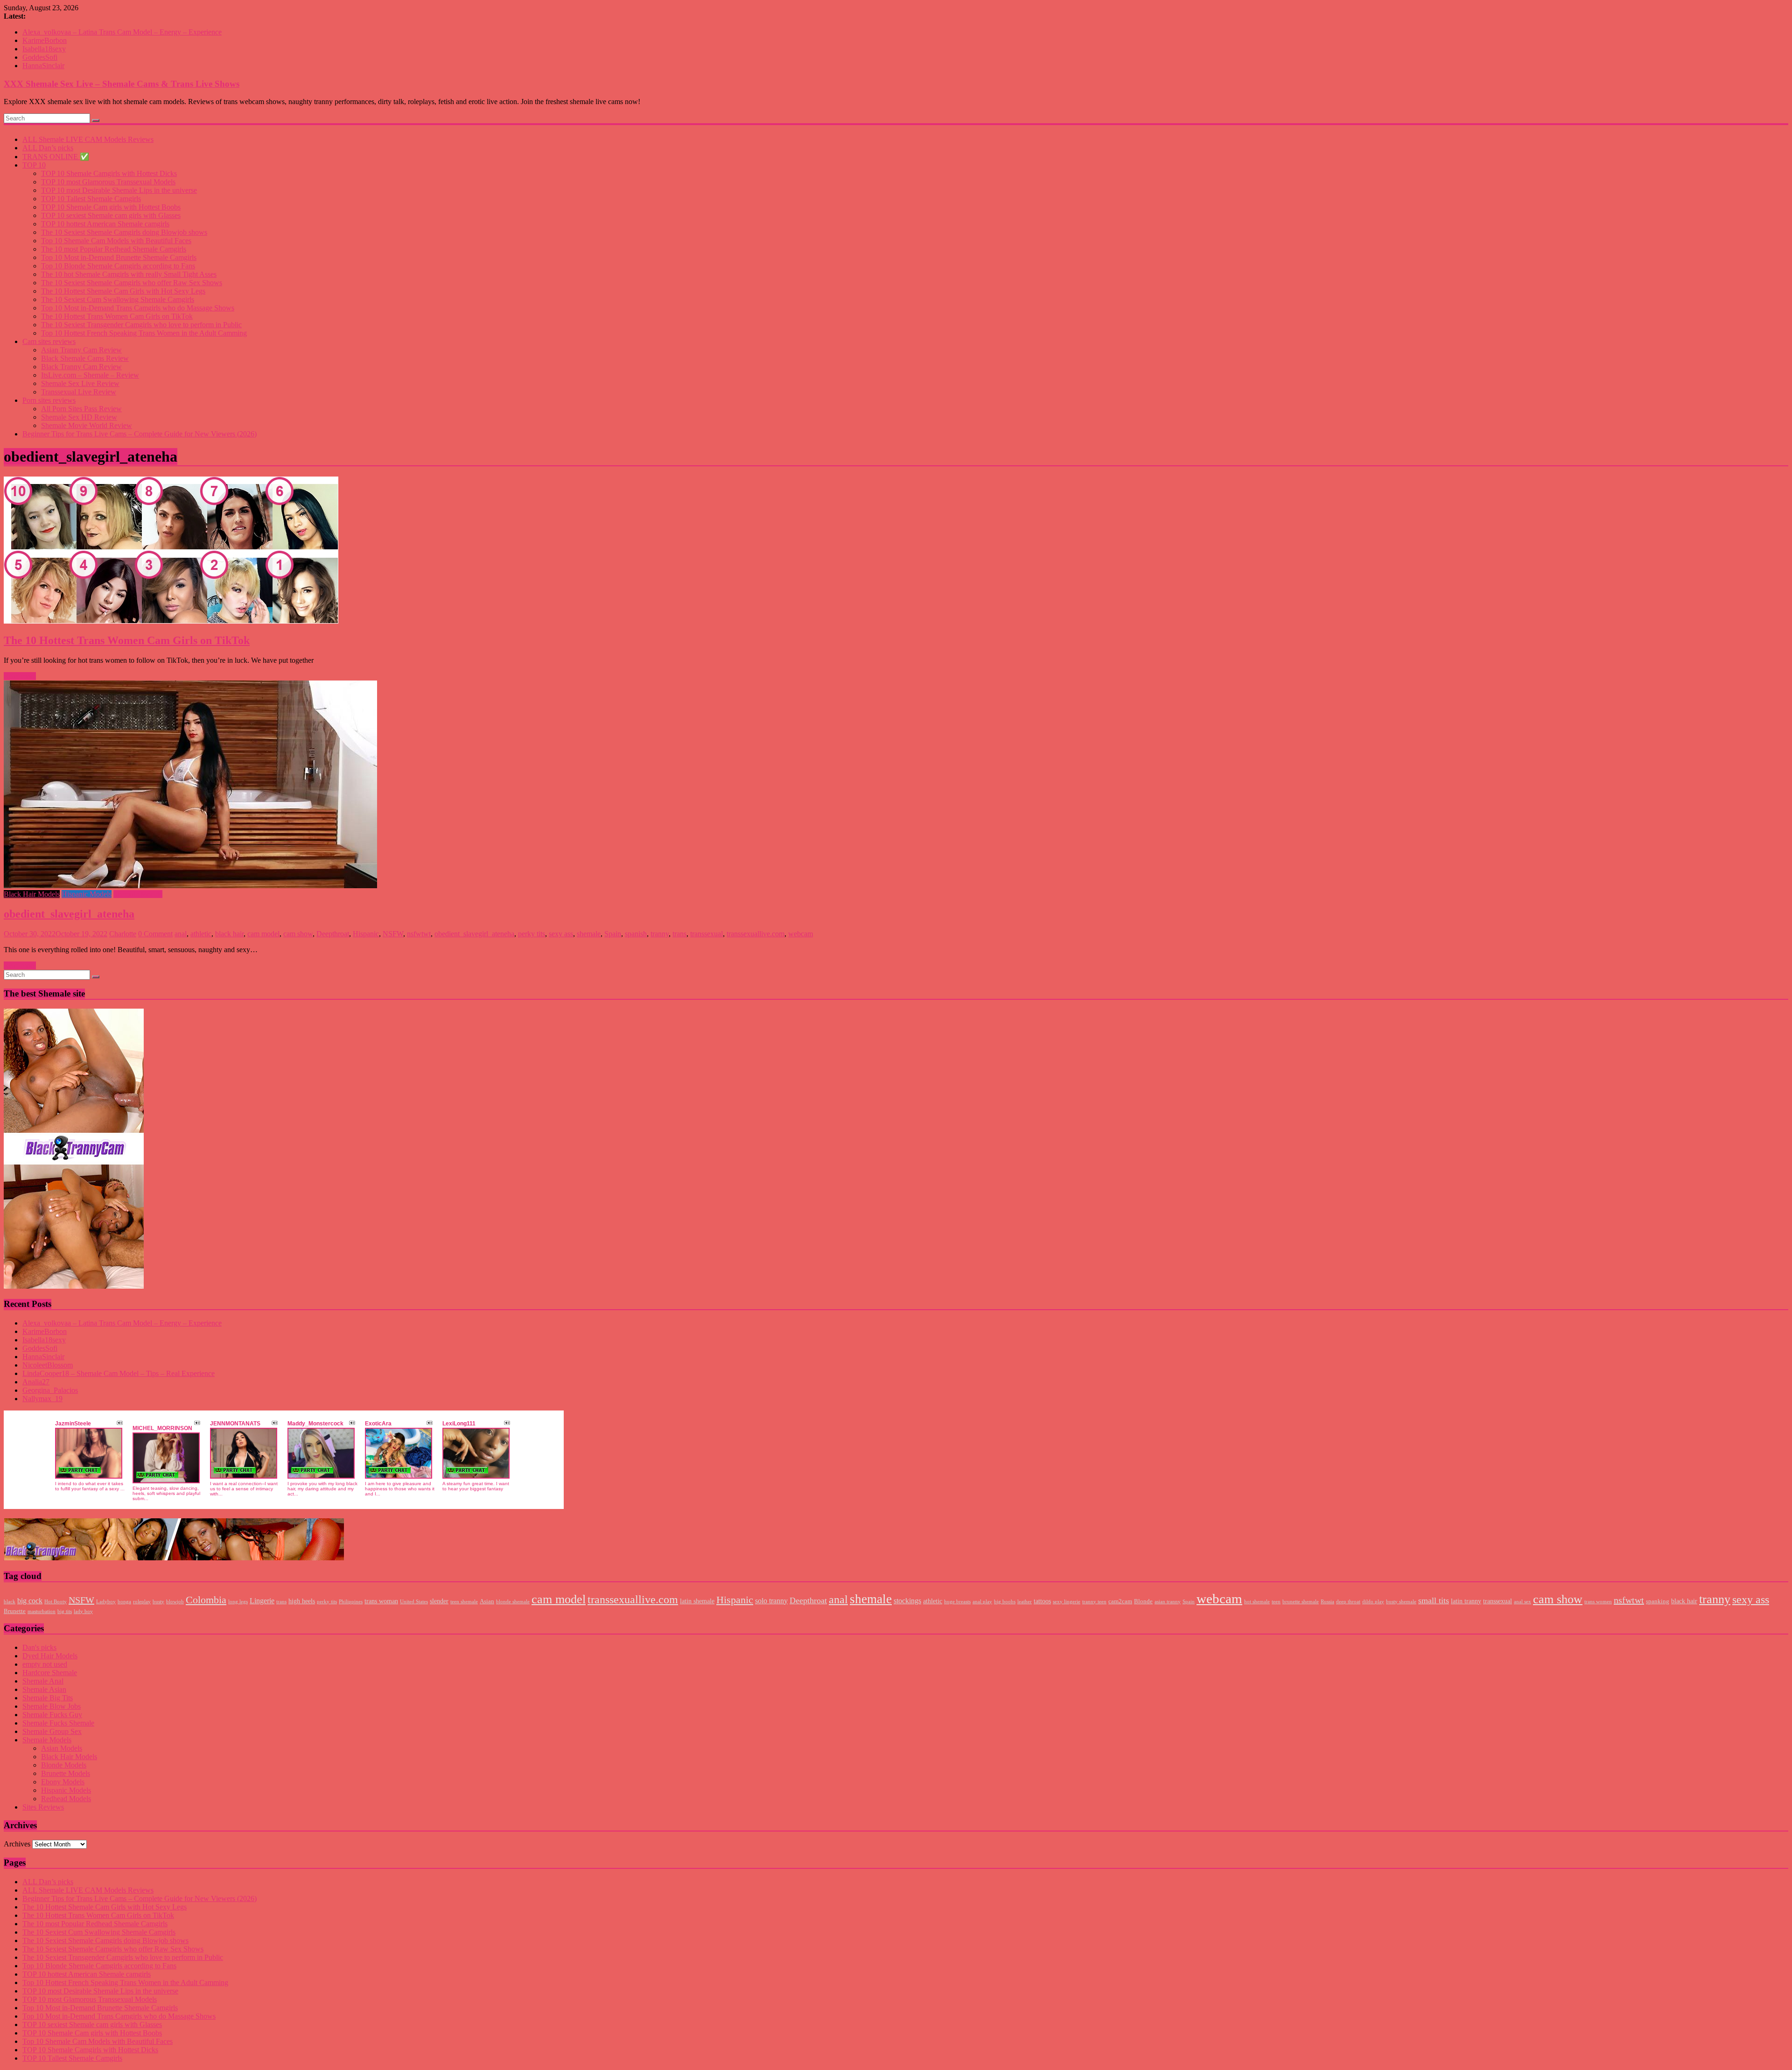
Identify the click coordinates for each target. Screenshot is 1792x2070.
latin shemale (697, 1601)
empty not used (45, 1664)
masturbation (42, 1611)
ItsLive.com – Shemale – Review (90, 375)
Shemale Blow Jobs (52, 1706)
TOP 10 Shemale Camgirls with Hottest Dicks (109, 173)
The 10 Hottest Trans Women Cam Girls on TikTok (117, 316)
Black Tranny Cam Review (81, 367)
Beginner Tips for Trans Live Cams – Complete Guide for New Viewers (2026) (140, 434)
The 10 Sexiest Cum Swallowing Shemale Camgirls (118, 299)
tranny (660, 934)
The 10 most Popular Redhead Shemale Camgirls (114, 249)
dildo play (1373, 1602)
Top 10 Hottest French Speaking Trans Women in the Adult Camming (144, 333)
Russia (1327, 1602)
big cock (30, 1601)
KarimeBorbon (45, 40)
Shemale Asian (44, 1689)
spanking (1658, 1601)
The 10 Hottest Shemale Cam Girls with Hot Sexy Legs (123, 291)
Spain (613, 934)
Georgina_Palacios (50, 1390)
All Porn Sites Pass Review (81, 409)
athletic (201, 934)
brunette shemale (1301, 1602)
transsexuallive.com (756, 934)
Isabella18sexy (44, 49)
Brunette (15, 1611)
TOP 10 (34, 165)
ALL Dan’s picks (48, 148)
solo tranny (771, 1601)
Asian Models (62, 1748)
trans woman (381, 1601)
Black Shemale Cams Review (85, 358)
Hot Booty (56, 1602)
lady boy (83, 1611)
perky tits (532, 934)
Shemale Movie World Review (87, 425)
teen (1276, 1602)
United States (414, 1602)
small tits (1434, 1600)
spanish (636, 934)
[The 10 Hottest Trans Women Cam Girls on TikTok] (896, 551)
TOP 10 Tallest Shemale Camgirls (91, 199)
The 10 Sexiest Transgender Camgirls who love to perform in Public (141, 325)
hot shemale (1257, 1602)
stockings (907, 1601)
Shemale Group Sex (52, 1731)
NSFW (393, 934)
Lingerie (262, 1601)
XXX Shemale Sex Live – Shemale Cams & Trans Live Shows (122, 84)
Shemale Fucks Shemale (58, 1723)
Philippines (351, 1602)
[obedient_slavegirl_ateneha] (896, 785)
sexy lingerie (1067, 1602)
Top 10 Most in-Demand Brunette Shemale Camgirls (119, 257)
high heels (302, 1601)
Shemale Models (138, 894)
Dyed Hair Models (50, 1656)
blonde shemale (513, 1602)
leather (1025, 1602)
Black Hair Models (32, 894)
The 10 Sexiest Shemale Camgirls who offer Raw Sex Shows (132, 283)
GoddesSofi (40, 57)
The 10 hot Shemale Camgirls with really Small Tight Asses (129, 274)
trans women (1598, 1602)
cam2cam (1120, 1601)
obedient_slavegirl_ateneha (69, 914)
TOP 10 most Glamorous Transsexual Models (108, 182)
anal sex (1522, 1602)
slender (439, 1601)
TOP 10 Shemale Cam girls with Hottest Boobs (111, 207)
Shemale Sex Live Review (80, 383)
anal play (982, 1602)
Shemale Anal (43, 1681)
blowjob (175, 1602)
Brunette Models (66, 1773)
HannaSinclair (43, 66)
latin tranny (1466, 1601)
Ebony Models (63, 1782)
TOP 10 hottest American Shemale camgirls (105, 224)
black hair (229, 934)
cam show (298, 934)
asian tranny (1168, 1602)
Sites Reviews (43, 1807)
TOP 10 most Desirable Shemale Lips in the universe (119, 190)
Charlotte (123, 934)
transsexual (707, 934)
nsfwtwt (419, 934)
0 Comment (155, 934)
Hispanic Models (87, 894)
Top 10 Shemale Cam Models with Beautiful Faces (116, 241)
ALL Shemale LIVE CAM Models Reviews (88, 139)
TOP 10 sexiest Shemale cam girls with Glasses (111, 215)
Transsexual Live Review (79, 392)
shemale (589, 934)
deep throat (1348, 1602)
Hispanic (366, 934)
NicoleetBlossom (48, 1365)
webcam (801, 934)
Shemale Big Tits (48, 1698)
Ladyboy (106, 1602)
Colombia (206, 1600)
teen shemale (464, 1602)
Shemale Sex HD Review (79, 417)
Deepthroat (333, 934)
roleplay (142, 1602)
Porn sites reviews (49, 400)
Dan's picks (39, 1647)
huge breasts (957, 1602)
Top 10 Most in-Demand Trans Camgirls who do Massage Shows (138, 308)
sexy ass (561, 934)
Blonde (1143, 1601)
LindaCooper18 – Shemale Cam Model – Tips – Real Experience (119, 1373)
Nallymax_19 (42, 1399)
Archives (17, 1844)
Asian (487, 1601)
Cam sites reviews (49, 341)
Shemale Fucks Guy (52, 1715)
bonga (124, 1602)
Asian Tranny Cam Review (81, 350)
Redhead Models (66, 1799)
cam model (263, 934)
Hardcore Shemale (50, 1673)
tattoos (1042, 1601)
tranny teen (1094, 1602)
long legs (238, 1602)
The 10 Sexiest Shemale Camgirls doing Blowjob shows (124, 232)
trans (679, 934)
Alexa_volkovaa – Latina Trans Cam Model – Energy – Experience (122, 32)
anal (181, 934)
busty (158, 1602)
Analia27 (36, 1382)
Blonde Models (64, 1765)
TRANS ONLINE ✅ (56, 157)
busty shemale (1401, 1602)
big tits (65, 1611)
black (10, 1602)
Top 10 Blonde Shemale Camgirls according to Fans (118, 266)
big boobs (1005, 1602)
